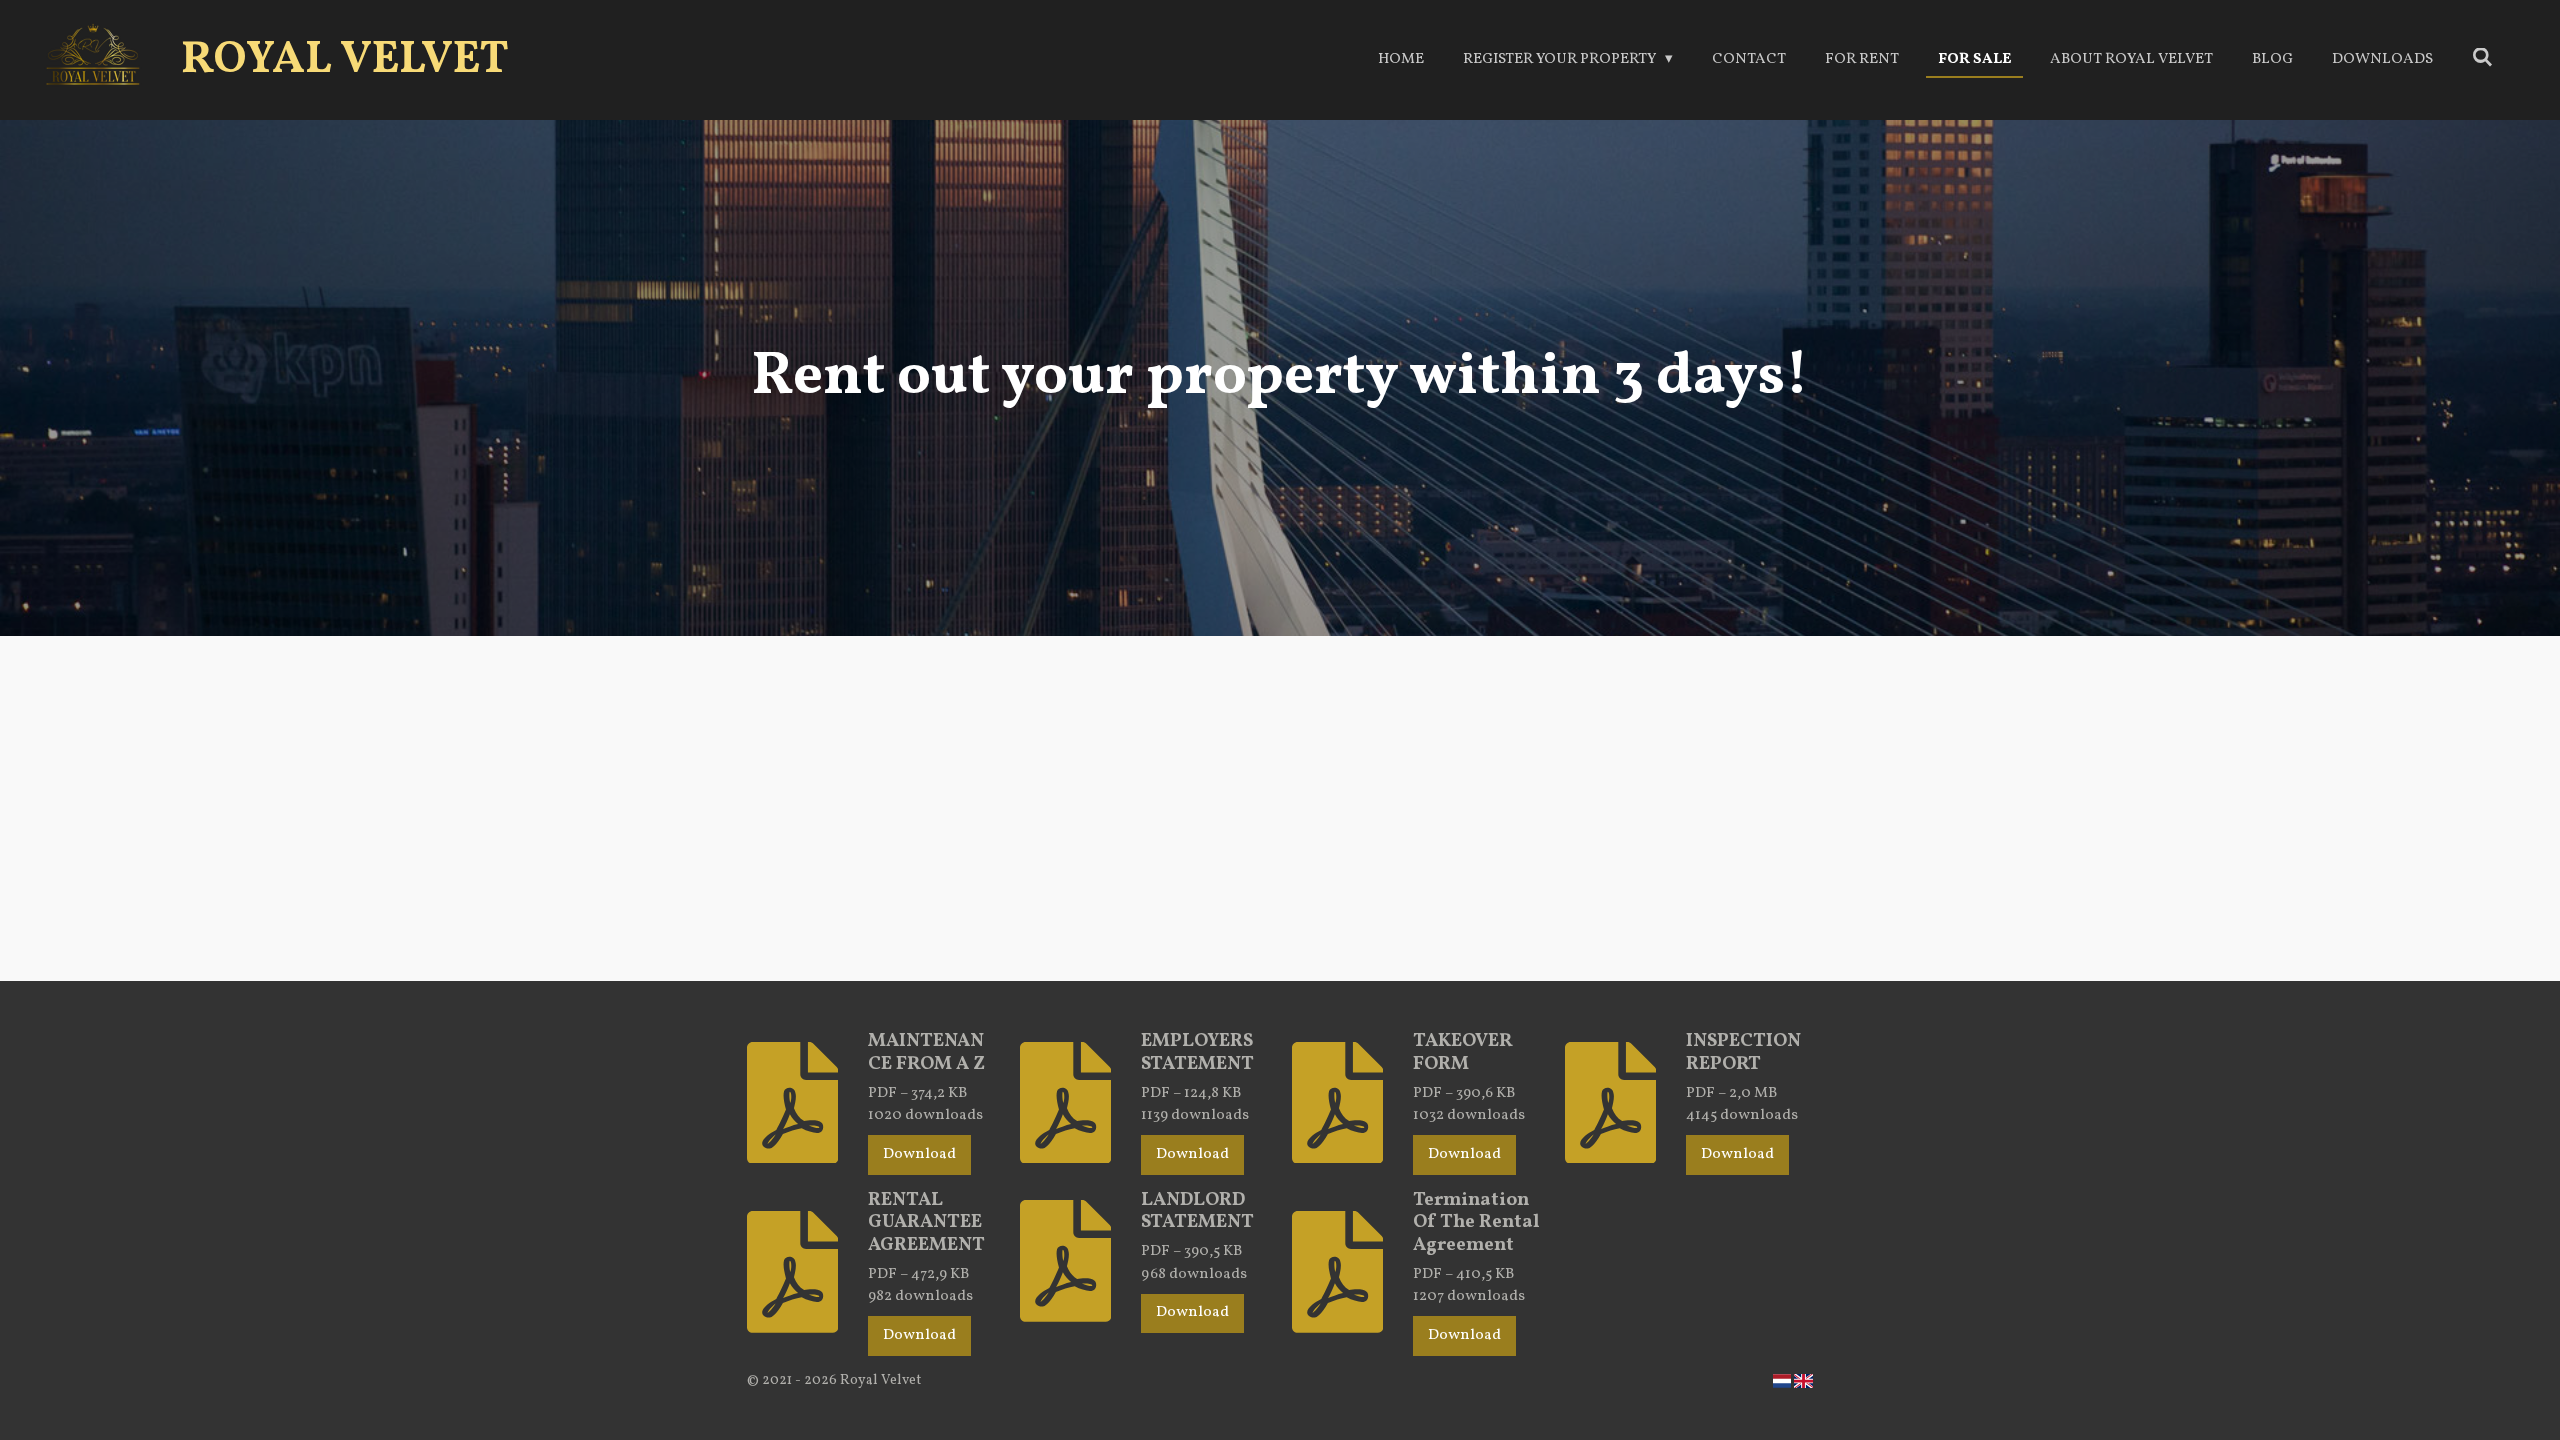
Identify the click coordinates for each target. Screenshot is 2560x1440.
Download (919, 1154)
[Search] (2482, 59)
